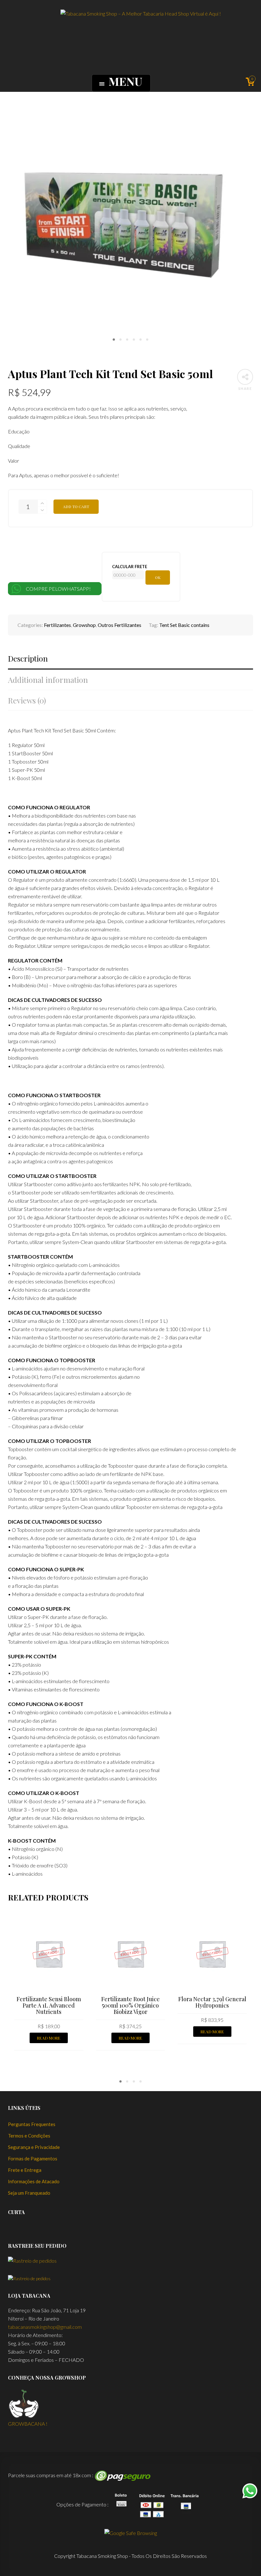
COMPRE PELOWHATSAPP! (59, 589)
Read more (49, 2038)
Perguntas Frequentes (32, 2124)
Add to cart (76, 506)
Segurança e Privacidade (34, 2147)
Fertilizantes (57, 625)
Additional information (48, 680)
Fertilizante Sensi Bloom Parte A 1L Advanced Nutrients (49, 2005)
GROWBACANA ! (28, 2424)
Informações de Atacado (34, 2181)
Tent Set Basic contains (184, 625)
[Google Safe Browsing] (131, 2532)
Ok (158, 577)
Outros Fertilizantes (120, 625)
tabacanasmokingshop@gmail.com (45, 2327)
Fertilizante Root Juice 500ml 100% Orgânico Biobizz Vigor (130, 2005)
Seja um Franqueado (29, 2193)
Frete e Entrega (25, 2170)
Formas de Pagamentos (33, 2158)
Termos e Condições (29, 2136)
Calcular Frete (130, 567)
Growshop (84, 625)
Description (28, 659)
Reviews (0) (27, 700)
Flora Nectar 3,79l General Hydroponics (212, 2002)
